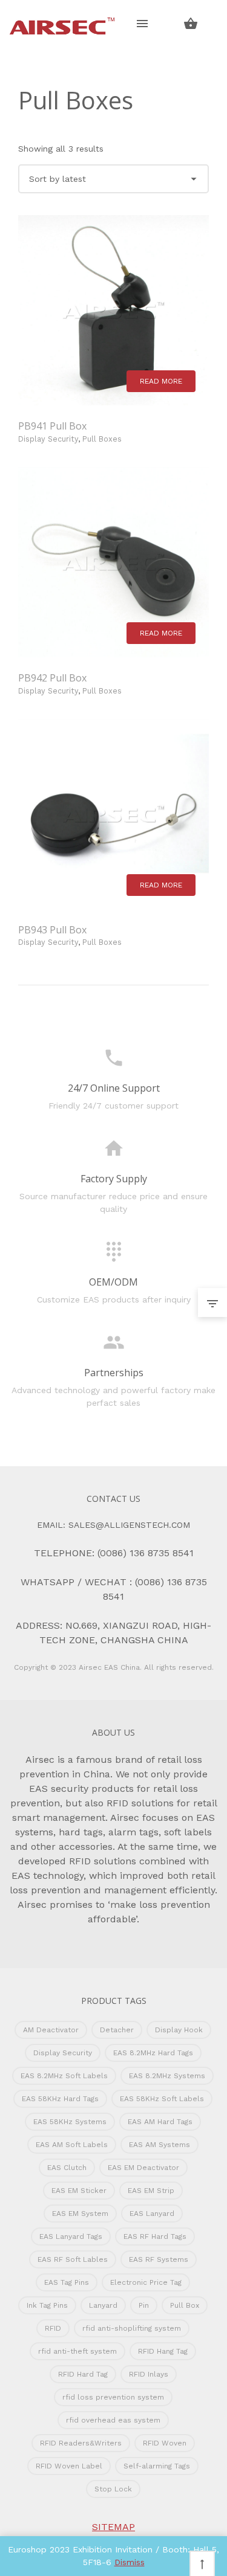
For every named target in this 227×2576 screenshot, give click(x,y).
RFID (53, 2328)
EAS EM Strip (151, 2191)
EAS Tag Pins (67, 2282)
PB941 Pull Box (52, 426)
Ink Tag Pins (47, 2305)
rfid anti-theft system (77, 2351)
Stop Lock (113, 2489)
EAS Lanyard (152, 2214)
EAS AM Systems (160, 2145)
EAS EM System (80, 2214)
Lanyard (103, 2305)
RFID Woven (165, 2443)
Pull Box (185, 2305)
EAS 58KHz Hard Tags (60, 2099)
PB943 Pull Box (52, 930)
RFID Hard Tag (83, 2374)
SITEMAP (113, 2527)
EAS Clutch (67, 2168)
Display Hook (179, 2030)
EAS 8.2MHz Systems (167, 2076)
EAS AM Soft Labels (72, 2145)
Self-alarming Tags (157, 2466)
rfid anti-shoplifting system (132, 2328)
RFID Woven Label (69, 2466)
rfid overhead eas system (113, 2420)
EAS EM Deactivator (143, 2168)
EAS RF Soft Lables (73, 2259)
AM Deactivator (51, 2030)
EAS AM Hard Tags (160, 2122)
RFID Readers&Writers (81, 2443)
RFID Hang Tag (163, 2351)
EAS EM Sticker (79, 2191)
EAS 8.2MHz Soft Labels (64, 2076)
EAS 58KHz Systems (70, 2122)
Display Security (48, 439)
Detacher (117, 2030)
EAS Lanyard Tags (71, 2236)
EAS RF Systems (159, 2259)
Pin (144, 2305)
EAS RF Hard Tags (155, 2236)
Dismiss (130, 2562)
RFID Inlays (149, 2374)
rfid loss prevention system (113, 2397)
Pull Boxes (102, 439)
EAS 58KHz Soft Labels (162, 2099)
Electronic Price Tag (146, 2282)
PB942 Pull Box (52, 678)
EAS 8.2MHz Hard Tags (153, 2053)
